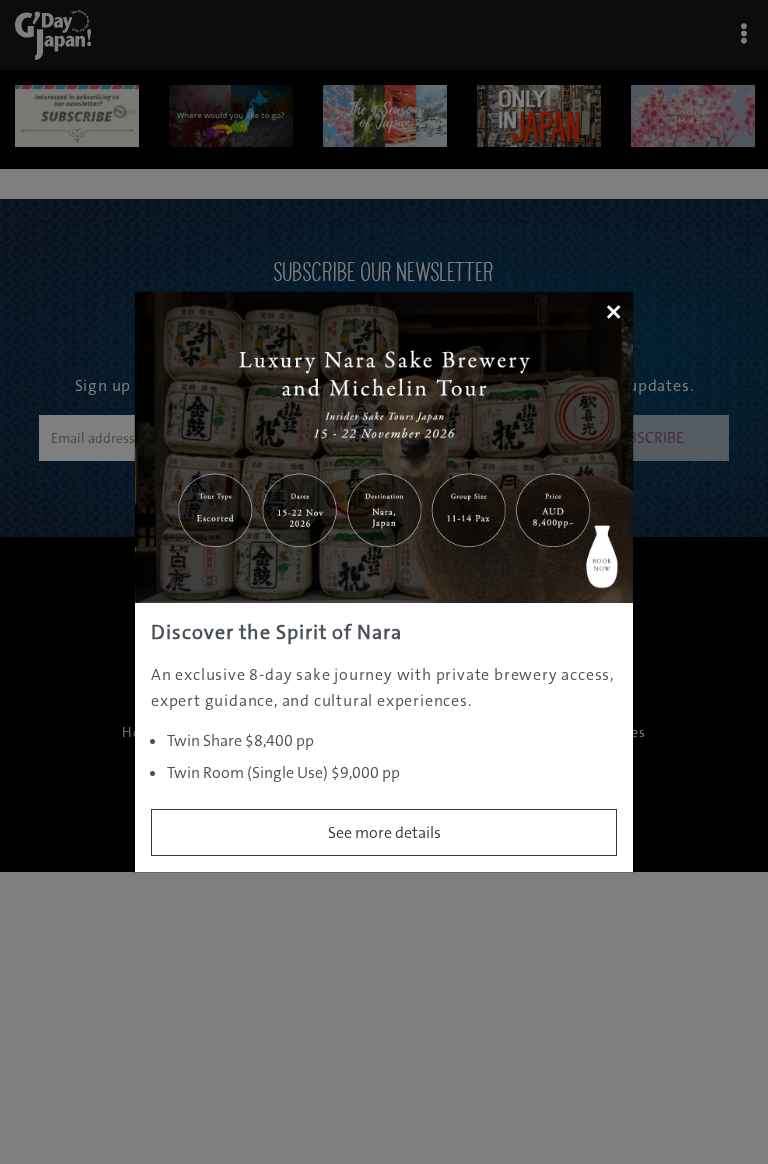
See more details (384, 832)
